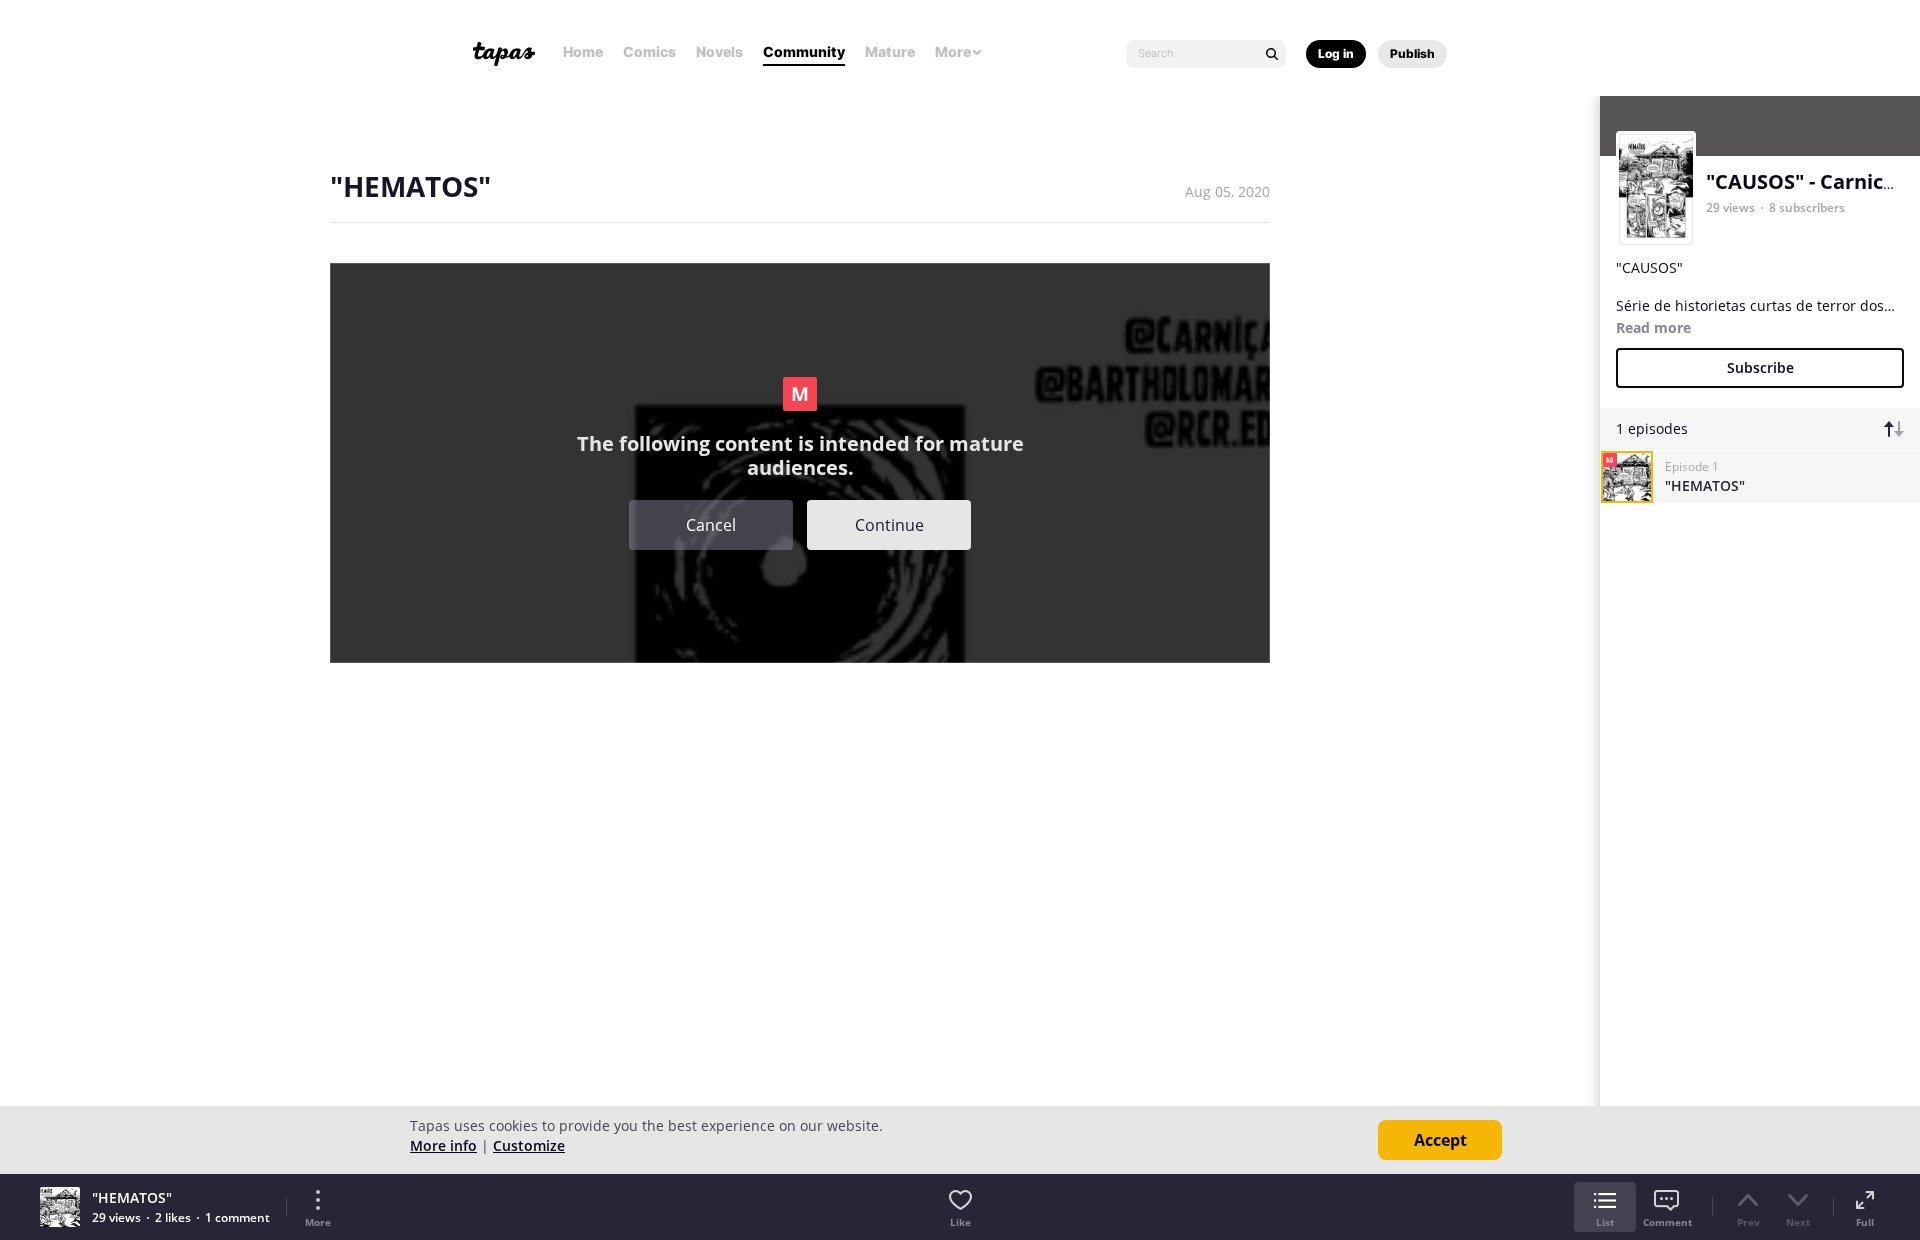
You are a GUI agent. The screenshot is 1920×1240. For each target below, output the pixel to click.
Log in (1336, 53)
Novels (719, 51)
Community (804, 51)
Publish (1412, 53)
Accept (1440, 1140)
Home (583, 51)
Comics (649, 51)
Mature (890, 51)
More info (443, 1145)
